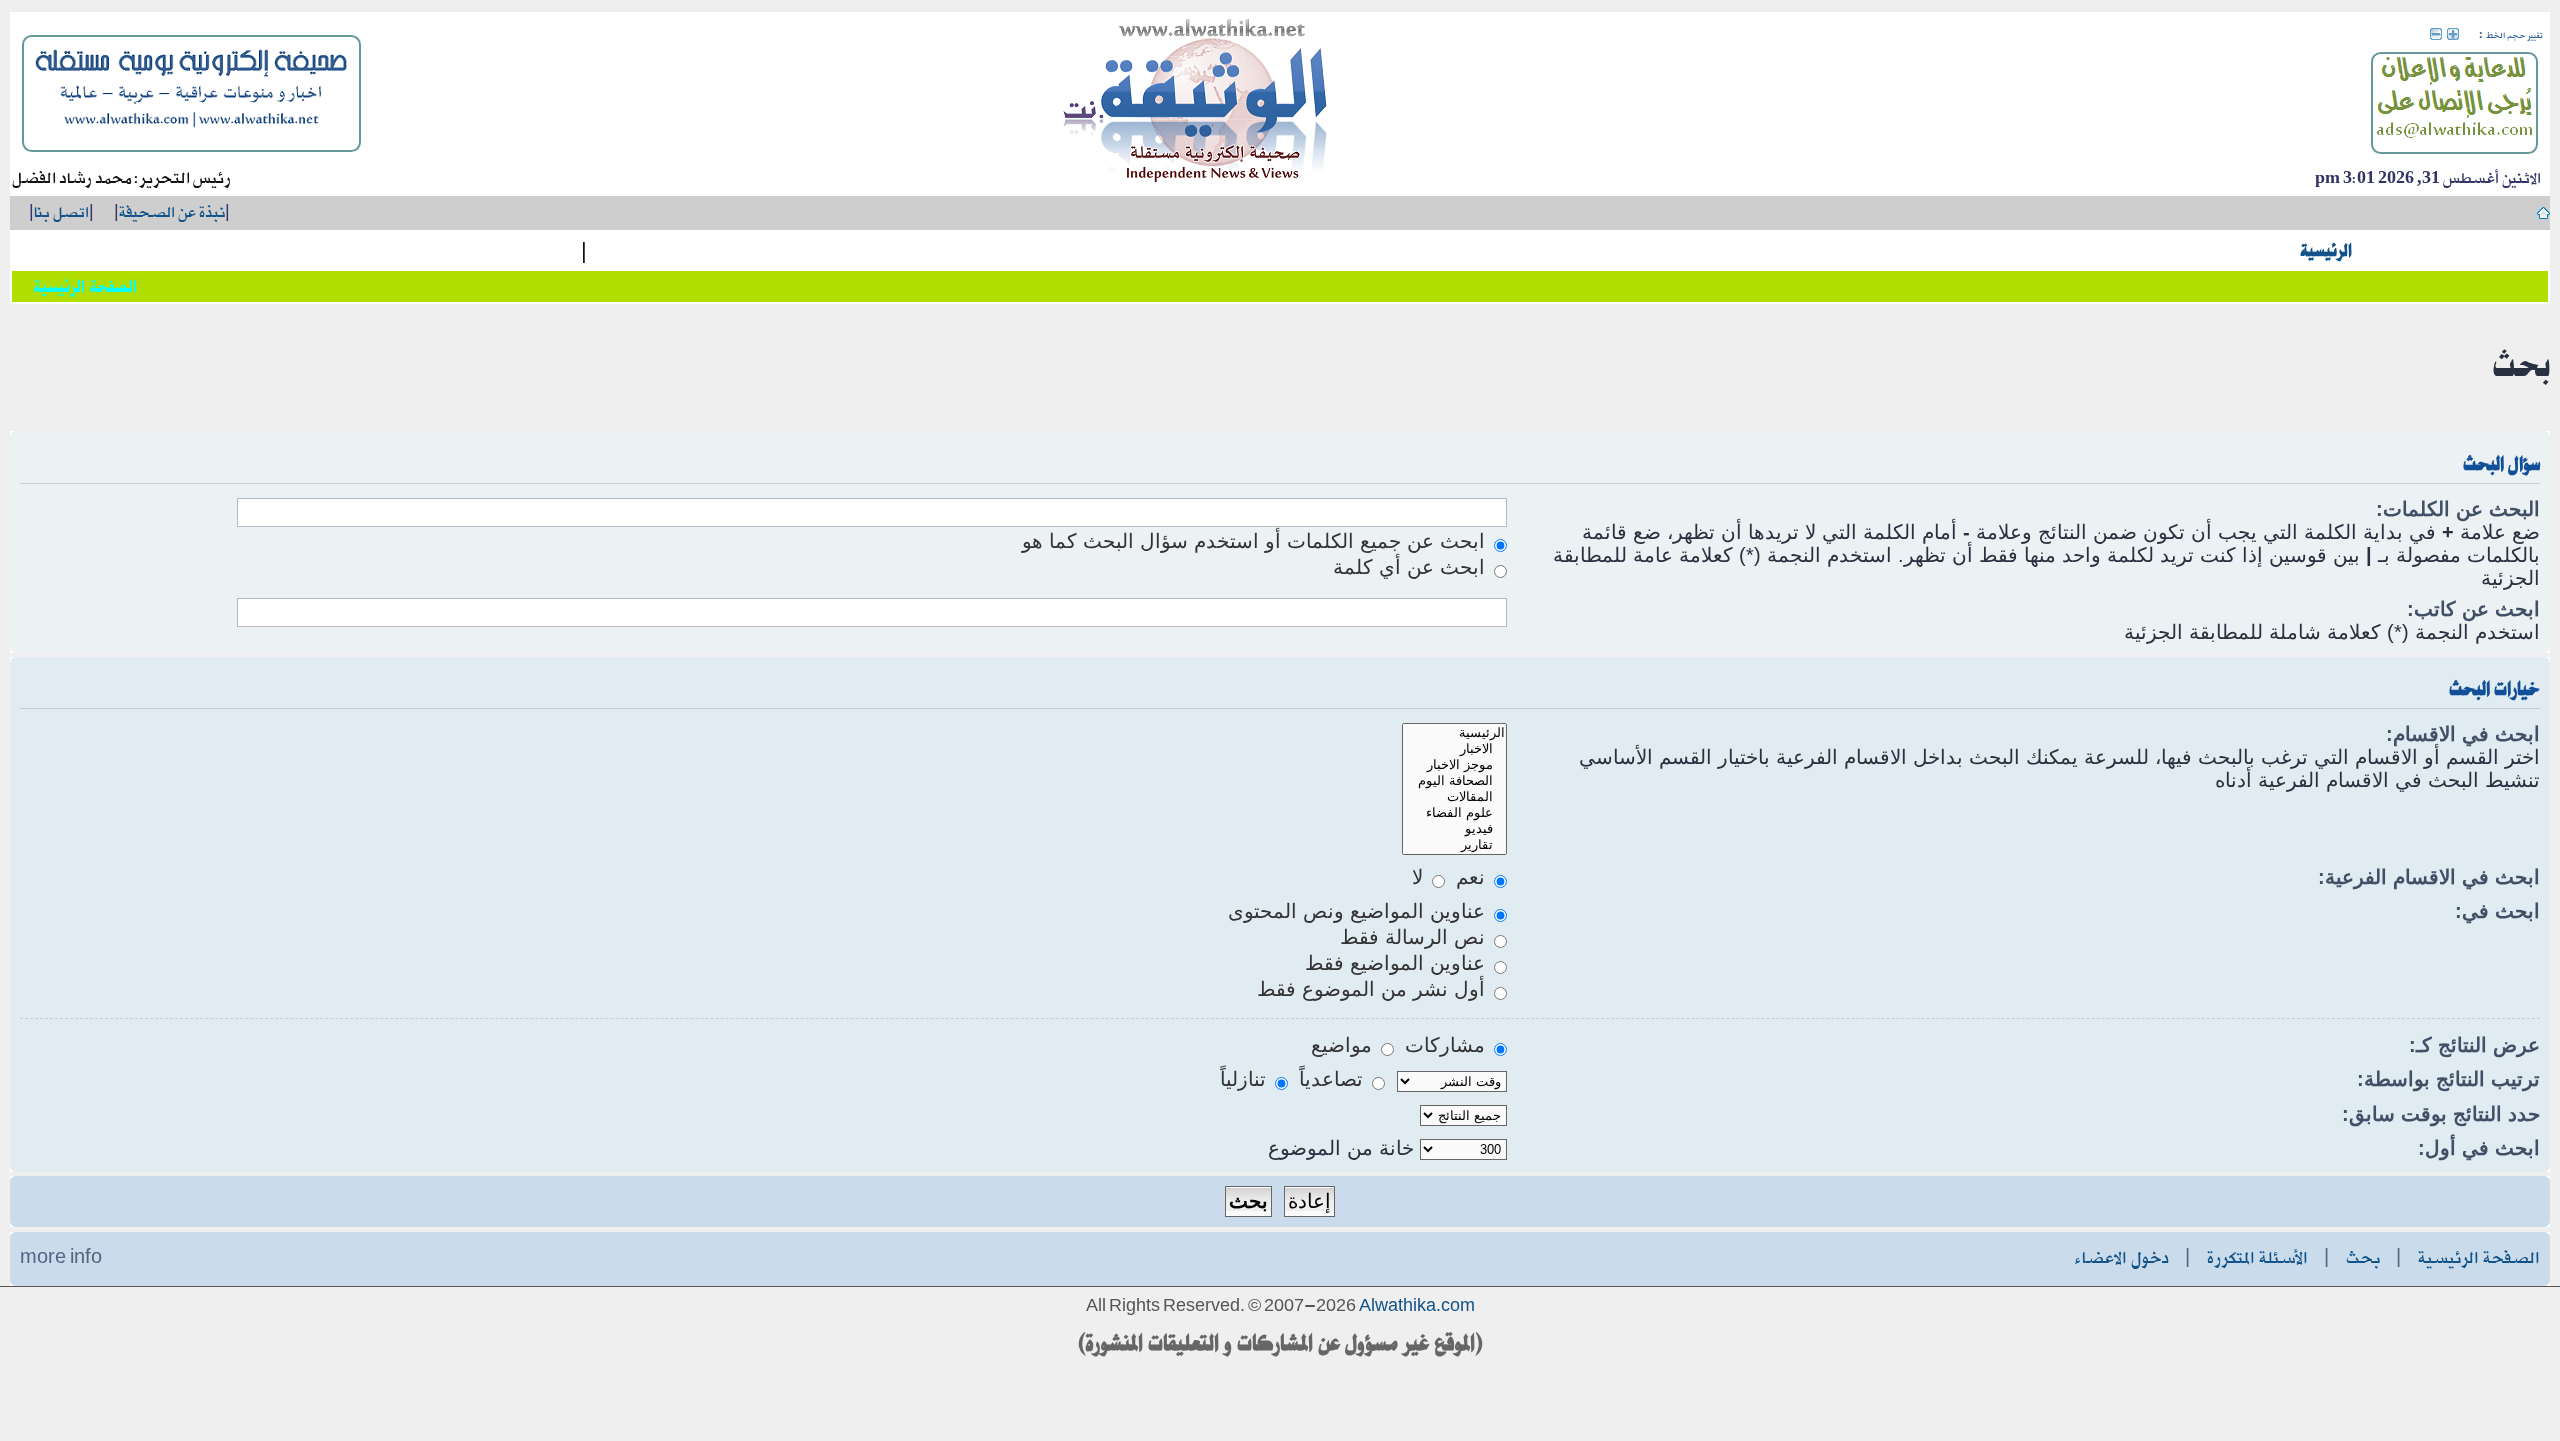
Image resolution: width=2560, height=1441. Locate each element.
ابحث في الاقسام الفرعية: (2429, 877)
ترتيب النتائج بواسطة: (2448, 1079)
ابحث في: (2497, 911)
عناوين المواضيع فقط (1398, 963)
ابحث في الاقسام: (2463, 734)
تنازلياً (1246, 1079)
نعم (1473, 877)
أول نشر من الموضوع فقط (1374, 989)
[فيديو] (1454, 829)
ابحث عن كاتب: (2473, 609)
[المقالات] (1454, 797)
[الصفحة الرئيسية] (1196, 104)
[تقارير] (1454, 845)
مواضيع (1344, 1045)
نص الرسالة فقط (1415, 937)
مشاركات (1448, 1045)
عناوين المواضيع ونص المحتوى (1359, 911)
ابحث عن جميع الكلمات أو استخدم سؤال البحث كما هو (1256, 541)
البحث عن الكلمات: (2458, 509)
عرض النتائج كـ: (2474, 1045)
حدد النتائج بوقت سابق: (2441, 1114)
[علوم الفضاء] (1454, 813)
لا (1420, 877)
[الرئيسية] (1454, 733)
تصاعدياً (1334, 1079)
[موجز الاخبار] (1454, 765)
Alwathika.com (1417, 1307)
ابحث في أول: (2479, 1148)
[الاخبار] (1454, 749)
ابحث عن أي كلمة (1412, 567)
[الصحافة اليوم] (1454, 781)
